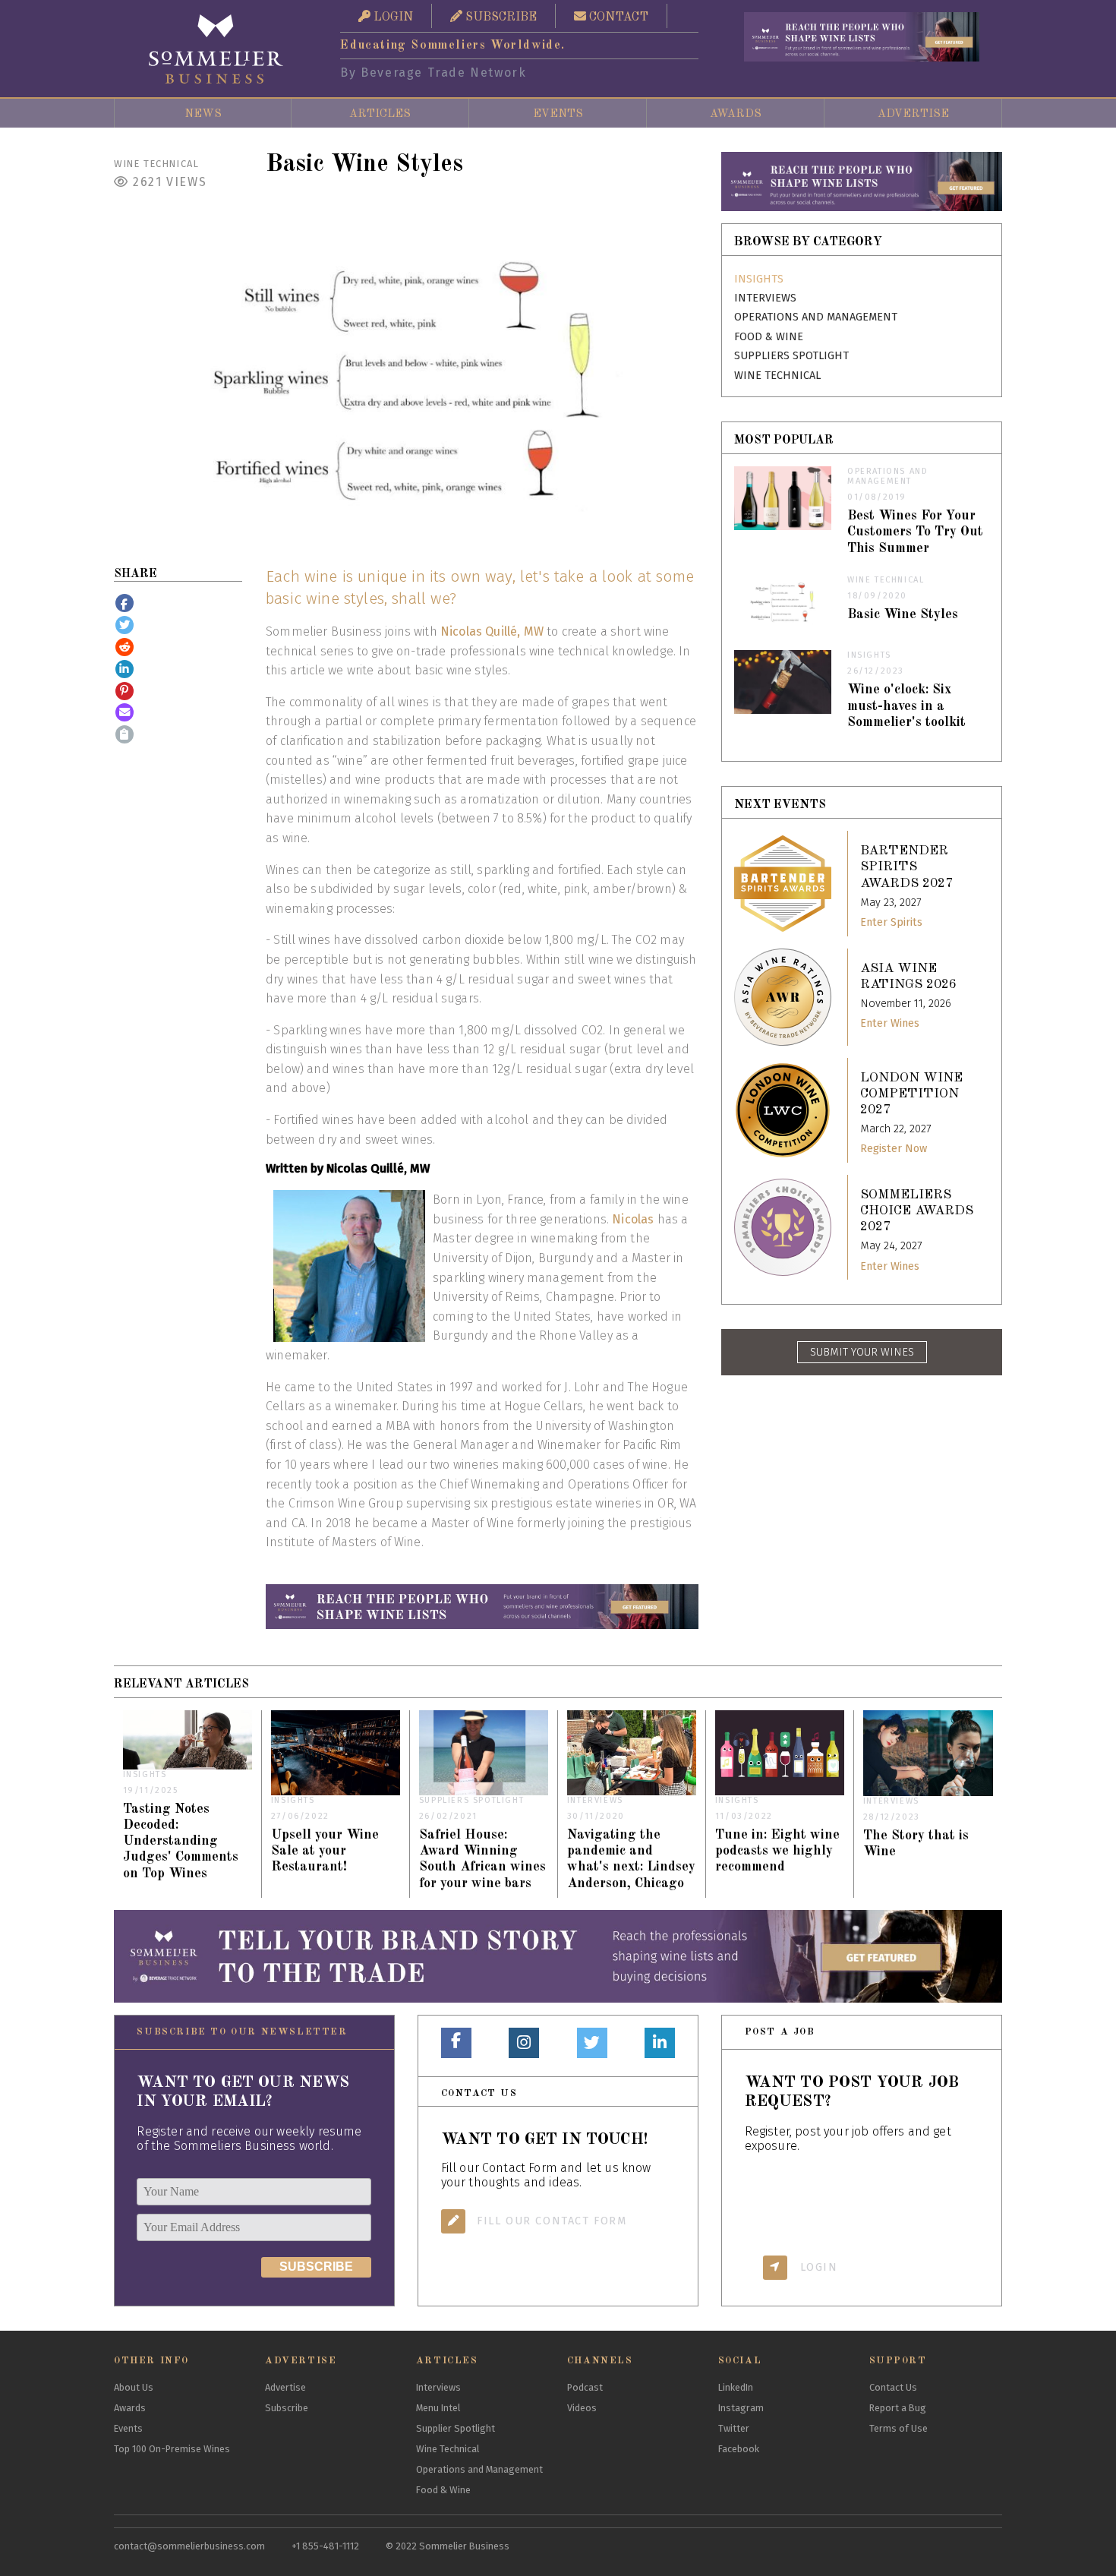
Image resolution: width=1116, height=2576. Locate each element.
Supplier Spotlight (456, 2428)
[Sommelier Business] (216, 49)
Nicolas (633, 1219)
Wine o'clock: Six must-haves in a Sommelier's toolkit (906, 706)
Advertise (913, 114)
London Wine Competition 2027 (911, 1094)
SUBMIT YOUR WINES (862, 1352)
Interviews (765, 298)
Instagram (741, 2408)
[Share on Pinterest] (125, 691)
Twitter (734, 2428)
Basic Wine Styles (903, 615)
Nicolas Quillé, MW (492, 631)
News (203, 114)
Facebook (739, 2449)
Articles (380, 114)
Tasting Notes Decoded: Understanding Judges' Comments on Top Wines (181, 1841)
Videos (582, 2408)
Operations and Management (816, 317)
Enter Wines (890, 1023)
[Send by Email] (125, 712)
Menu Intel (438, 2408)
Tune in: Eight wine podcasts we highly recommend (777, 1851)
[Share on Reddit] (125, 647)
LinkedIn (736, 2387)
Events (558, 114)
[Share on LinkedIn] (125, 669)
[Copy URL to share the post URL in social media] (125, 734)
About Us (134, 2387)
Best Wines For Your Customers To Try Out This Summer (915, 532)
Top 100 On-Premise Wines (172, 2449)
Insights (759, 279)
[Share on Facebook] (125, 603)
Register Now (894, 1149)
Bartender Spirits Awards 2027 (906, 867)
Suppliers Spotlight (791, 356)
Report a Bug (898, 2408)
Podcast (585, 2387)
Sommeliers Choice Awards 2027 (917, 1211)
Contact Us (893, 2387)
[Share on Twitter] (125, 625)
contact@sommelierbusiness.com (189, 2546)
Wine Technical (156, 164)
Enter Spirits (891, 922)
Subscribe (287, 2408)
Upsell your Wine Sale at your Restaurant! (325, 1851)
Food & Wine (769, 337)
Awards (736, 114)
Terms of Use (898, 2428)
